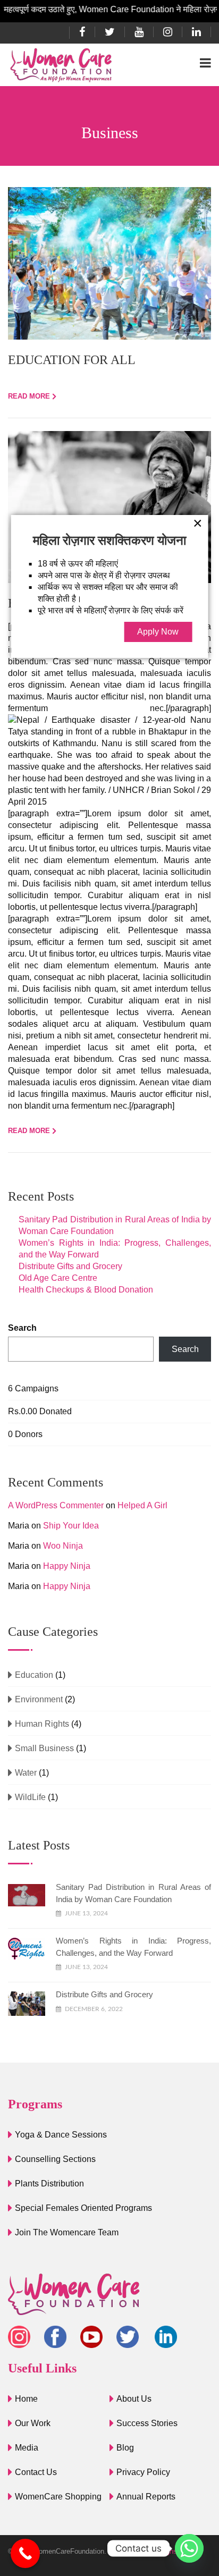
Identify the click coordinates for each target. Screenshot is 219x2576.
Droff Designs (156, 2551)
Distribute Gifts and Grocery (70, 1266)
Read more (29, 396)
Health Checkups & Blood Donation (86, 1290)
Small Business (44, 1748)
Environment (39, 1699)
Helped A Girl (142, 1505)
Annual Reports (146, 2497)
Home (26, 2399)
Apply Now (158, 632)
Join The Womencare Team (67, 2232)
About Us (134, 2399)
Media (27, 2448)
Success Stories (147, 2423)
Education (34, 1675)
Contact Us (36, 2472)
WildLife (30, 1797)
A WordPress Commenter (56, 1505)
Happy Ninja (67, 1566)
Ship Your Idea (71, 1526)
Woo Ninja (63, 1546)
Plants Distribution (49, 2184)
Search (22, 1328)
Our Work (33, 2423)
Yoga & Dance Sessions (61, 2135)
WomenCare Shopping (58, 2497)
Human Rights (42, 1724)
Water (26, 1773)
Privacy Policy (143, 2472)
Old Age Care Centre (58, 1278)
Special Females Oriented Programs (83, 2208)
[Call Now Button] (25, 2553)
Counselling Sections (55, 2159)
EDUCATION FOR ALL (72, 360)
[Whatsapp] (189, 2548)
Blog (125, 2448)
